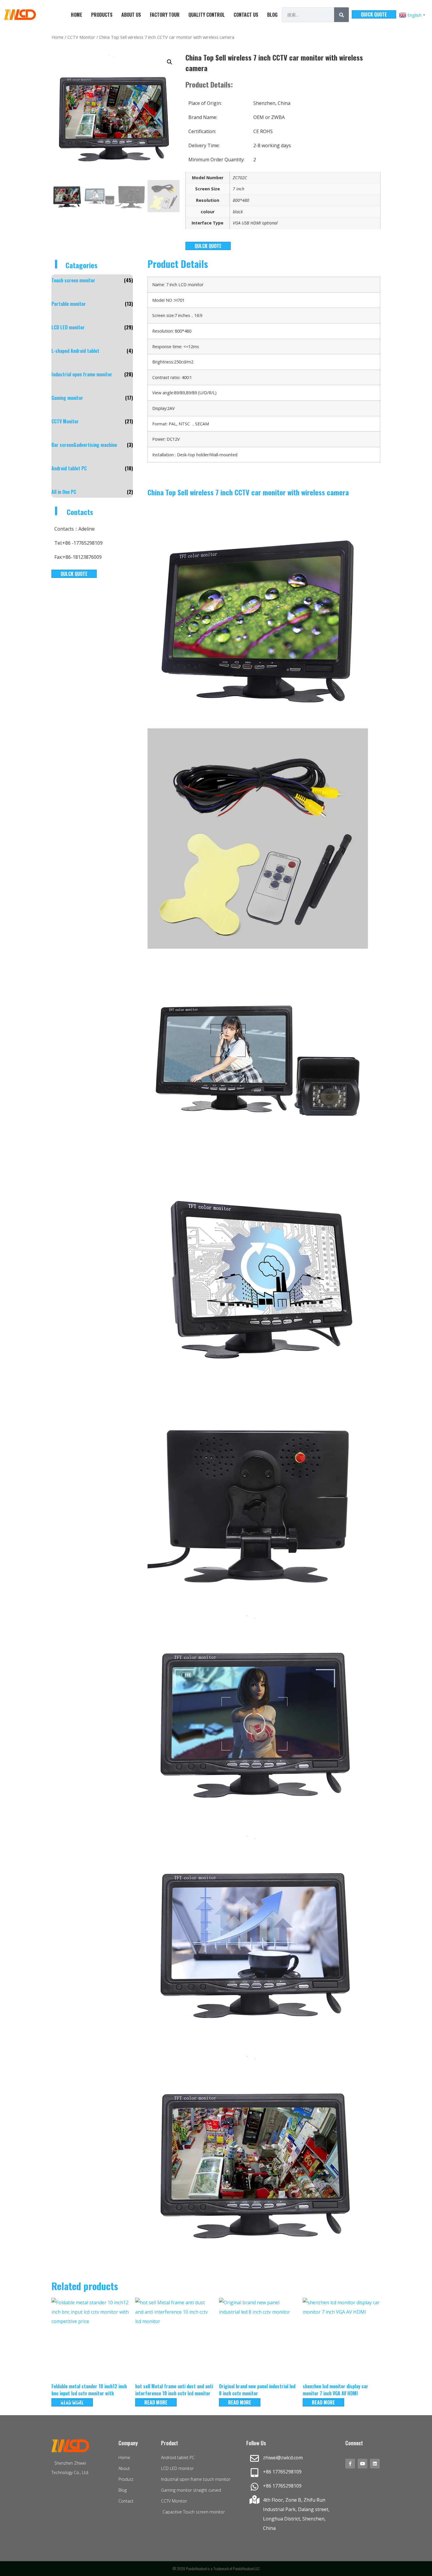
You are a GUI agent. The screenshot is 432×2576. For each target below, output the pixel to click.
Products (102, 15)
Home (77, 15)
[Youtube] (362, 2464)
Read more (156, 2402)
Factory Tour (165, 15)
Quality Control (207, 15)
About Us (131, 15)
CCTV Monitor (81, 37)
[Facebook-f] (350, 2464)
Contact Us (246, 15)
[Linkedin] (375, 2464)
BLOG (272, 15)
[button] (170, 62)
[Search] (341, 15)
